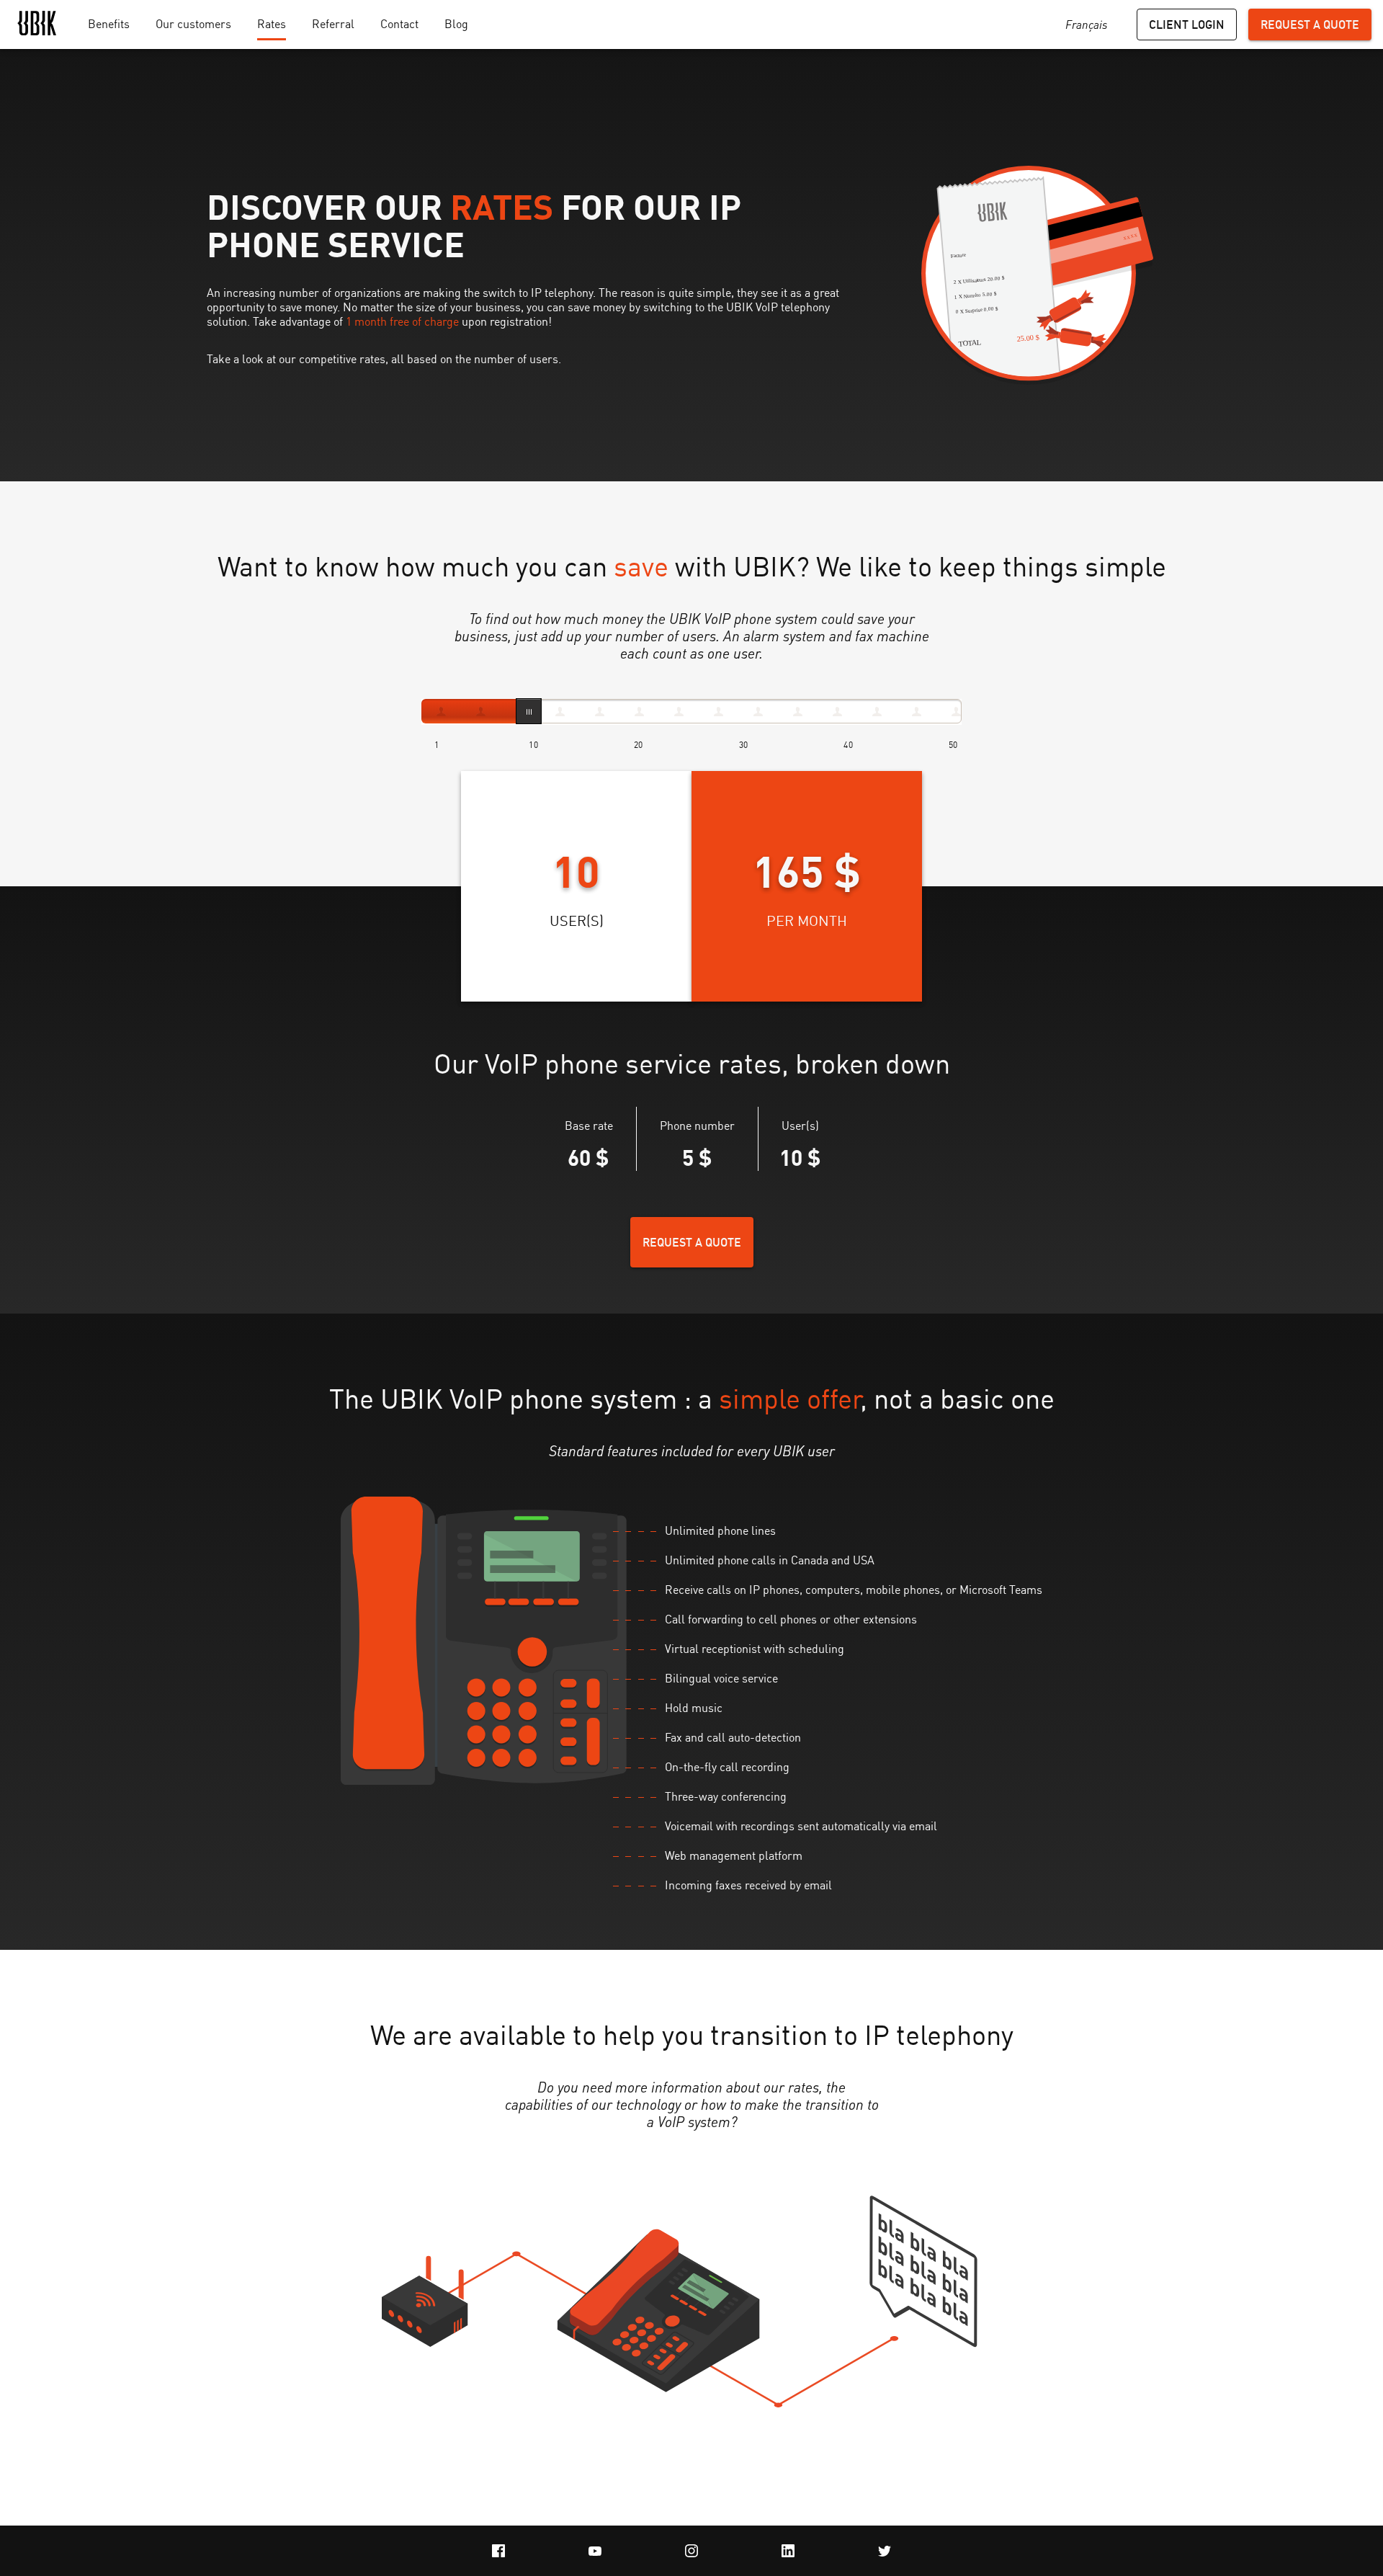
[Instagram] (691, 2551)
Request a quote (1310, 24)
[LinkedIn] (788, 2551)
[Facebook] (498, 2551)
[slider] (529, 711)
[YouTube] (595, 2551)
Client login (1187, 24)
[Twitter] (885, 2551)
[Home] (37, 25)
